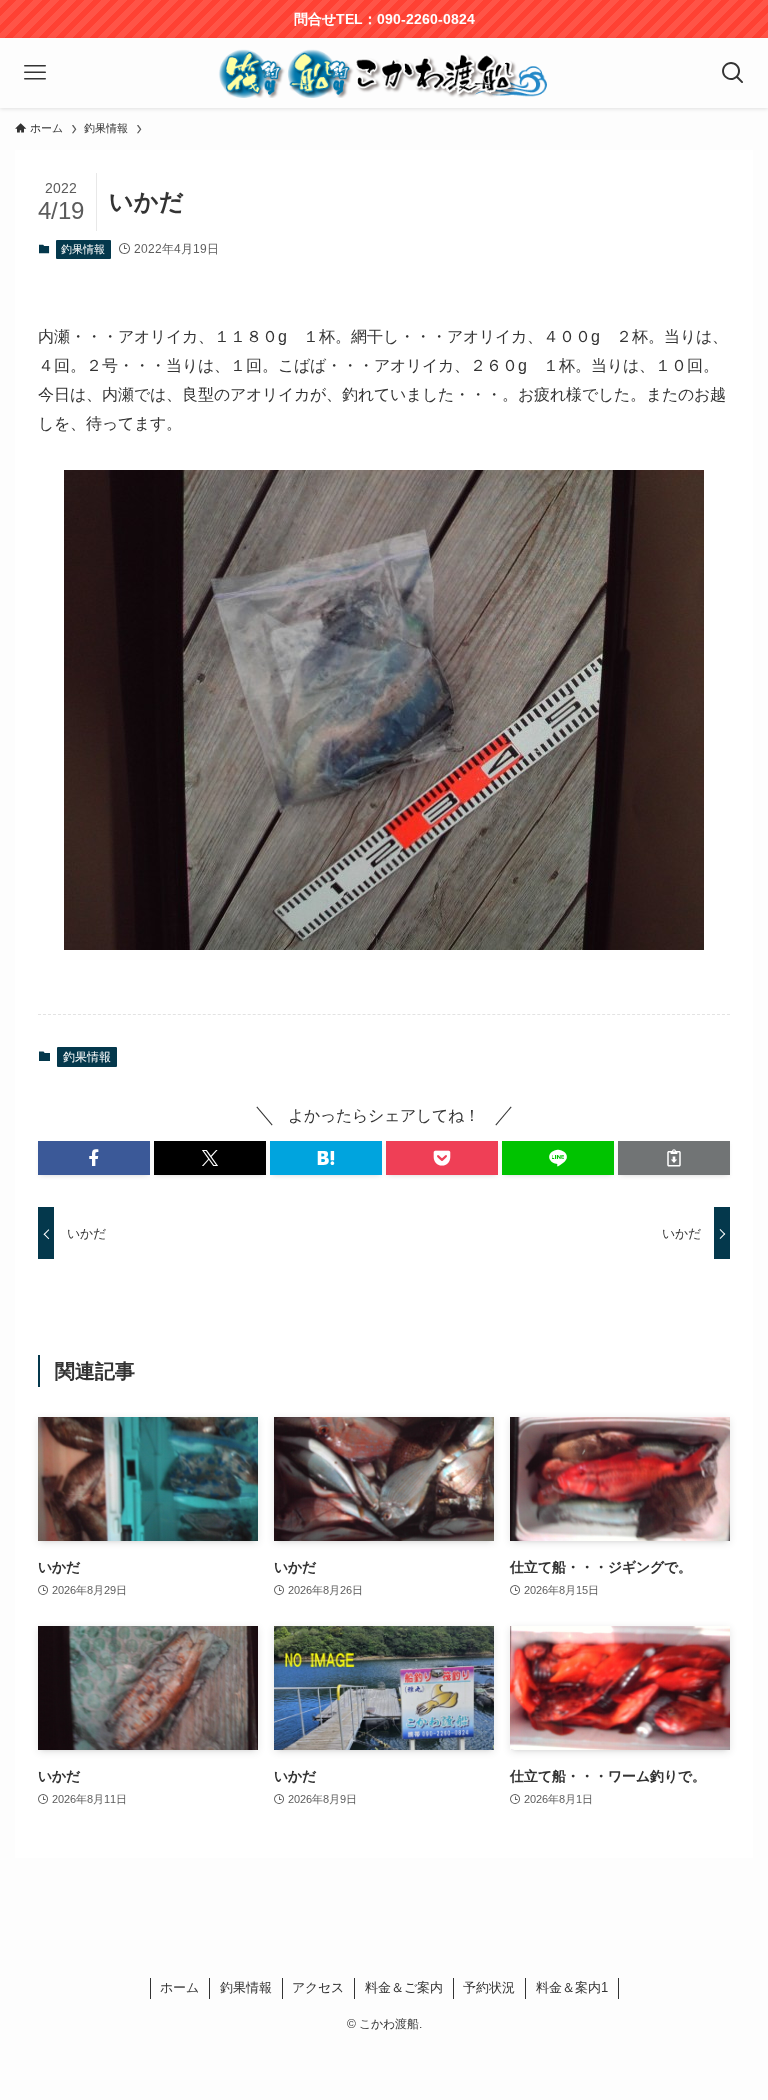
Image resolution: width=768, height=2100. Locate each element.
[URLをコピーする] (674, 1158)
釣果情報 (83, 249)
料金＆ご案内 (404, 1987)
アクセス (318, 1987)
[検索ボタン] (733, 73)
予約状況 (489, 1987)
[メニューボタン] (35, 73)
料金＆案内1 (572, 1987)
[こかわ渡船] (383, 73)
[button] (94, 1158)
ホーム (179, 1987)
